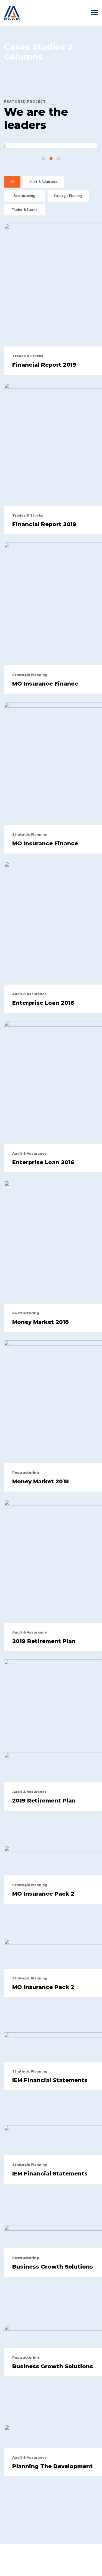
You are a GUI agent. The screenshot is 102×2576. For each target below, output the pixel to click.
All (12, 182)
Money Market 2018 (41, 1322)
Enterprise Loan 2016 (43, 1003)
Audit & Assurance (44, 182)
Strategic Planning (68, 196)
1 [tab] (44, 158)
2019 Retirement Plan (44, 1641)
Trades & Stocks (24, 210)
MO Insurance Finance (45, 684)
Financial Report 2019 (44, 365)
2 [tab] (51, 158)
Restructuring (24, 196)
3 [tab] (58, 158)
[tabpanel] (51, 146)
